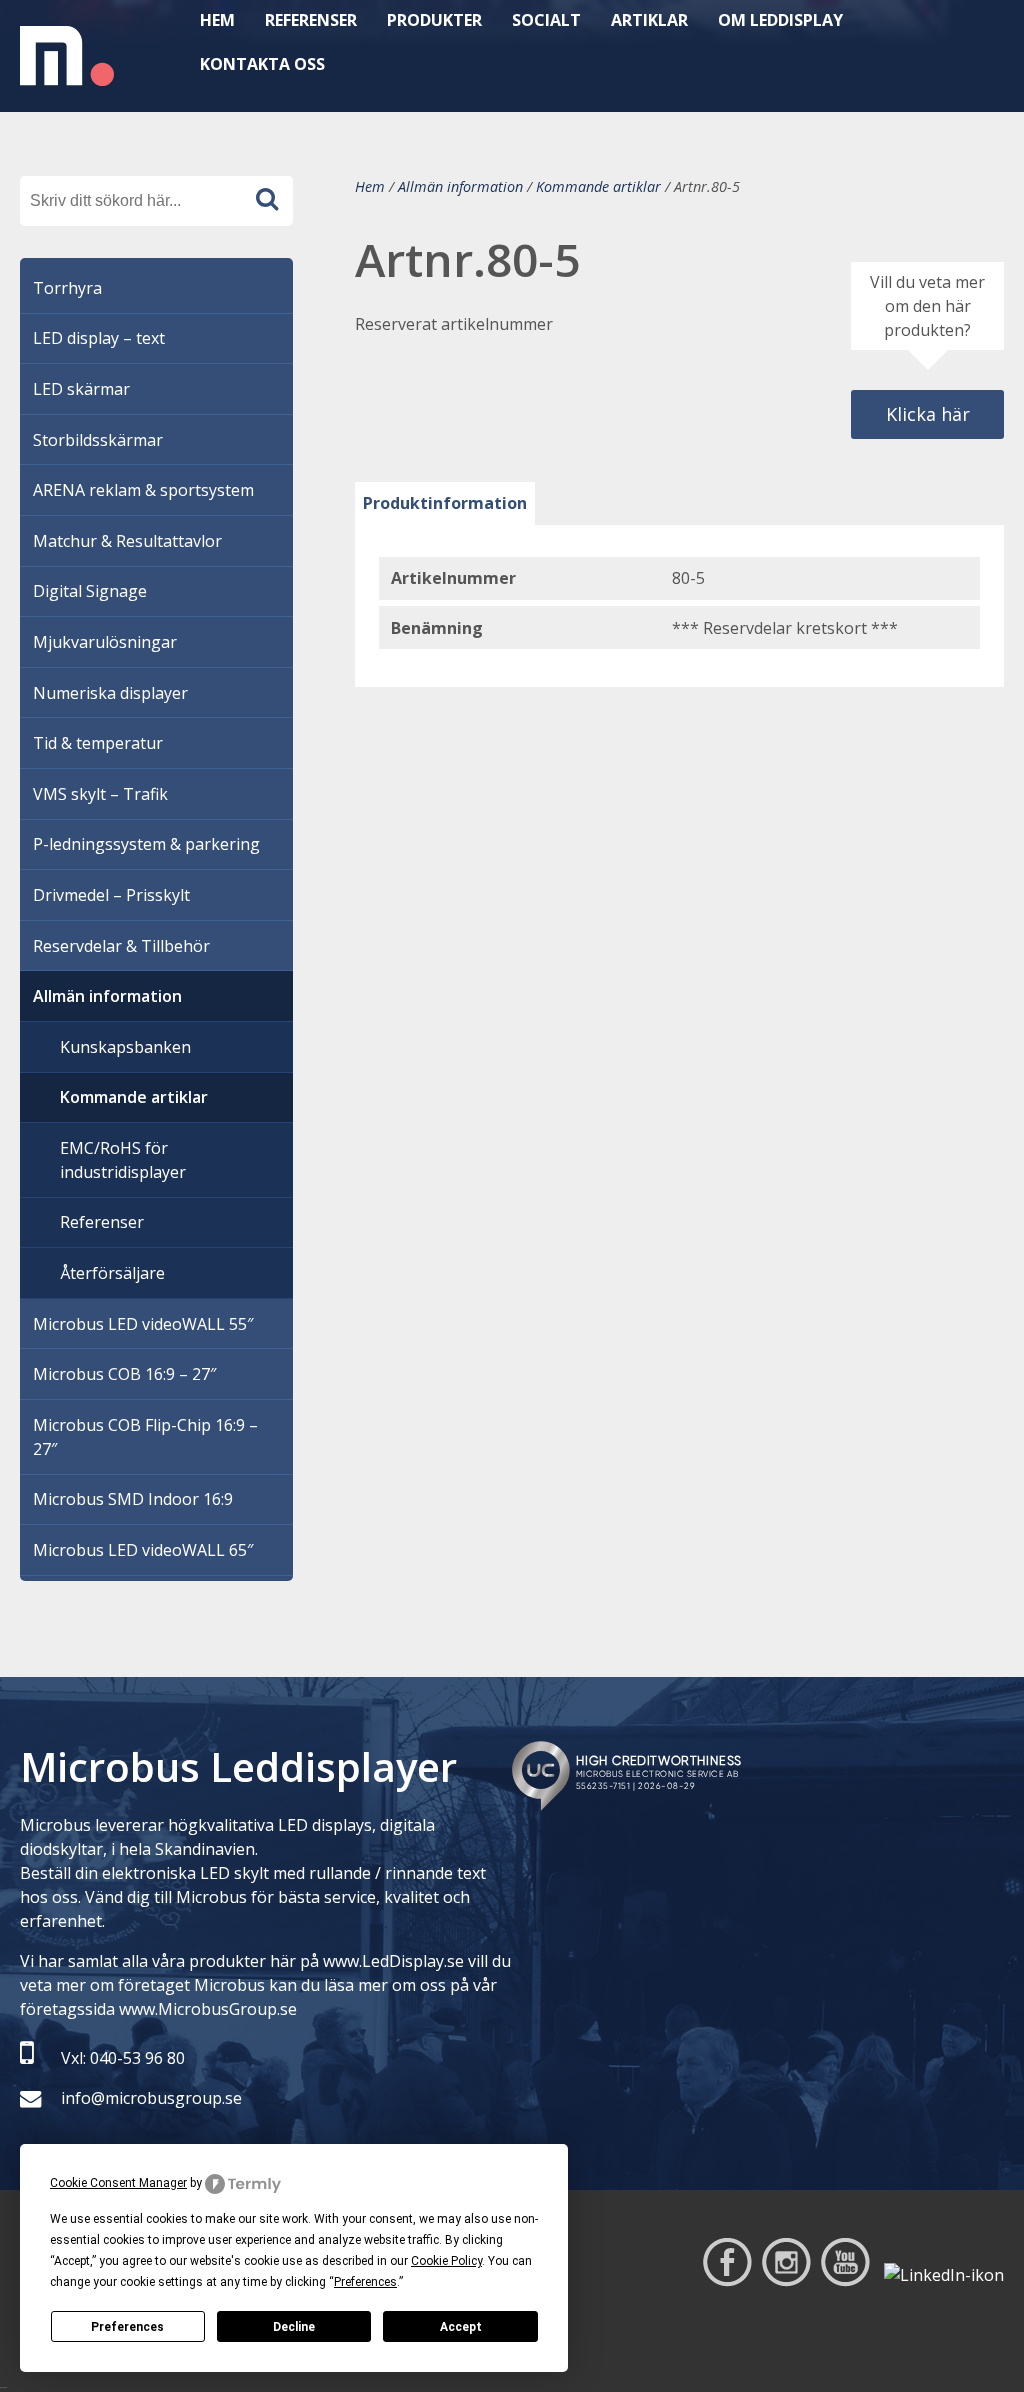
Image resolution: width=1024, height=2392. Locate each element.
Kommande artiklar (598, 186)
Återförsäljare (112, 1273)
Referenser (102, 1222)
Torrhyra (67, 288)
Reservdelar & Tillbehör (121, 946)
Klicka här (928, 414)
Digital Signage (90, 591)
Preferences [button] (365, 2282)
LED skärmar (81, 389)
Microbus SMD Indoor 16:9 (133, 1499)
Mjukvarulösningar (105, 642)
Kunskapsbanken (125, 1047)
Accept (461, 2327)
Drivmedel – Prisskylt (111, 895)
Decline (294, 2327)
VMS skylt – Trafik (100, 794)
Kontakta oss (262, 64)
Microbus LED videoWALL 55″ (143, 1324)
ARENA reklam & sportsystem (143, 490)
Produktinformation (445, 503)
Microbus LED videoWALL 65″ (143, 1550)
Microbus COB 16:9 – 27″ (124, 1374)
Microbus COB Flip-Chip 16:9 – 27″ (145, 1437)
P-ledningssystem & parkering (146, 844)
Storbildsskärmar (98, 440)
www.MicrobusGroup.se (208, 2009)
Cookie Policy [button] (446, 2261)
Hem (370, 186)
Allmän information (460, 186)
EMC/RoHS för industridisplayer (123, 1160)
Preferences (127, 2327)
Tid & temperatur (98, 743)
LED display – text (99, 338)
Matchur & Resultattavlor (127, 541)
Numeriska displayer (110, 693)
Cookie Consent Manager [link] (118, 2183)
